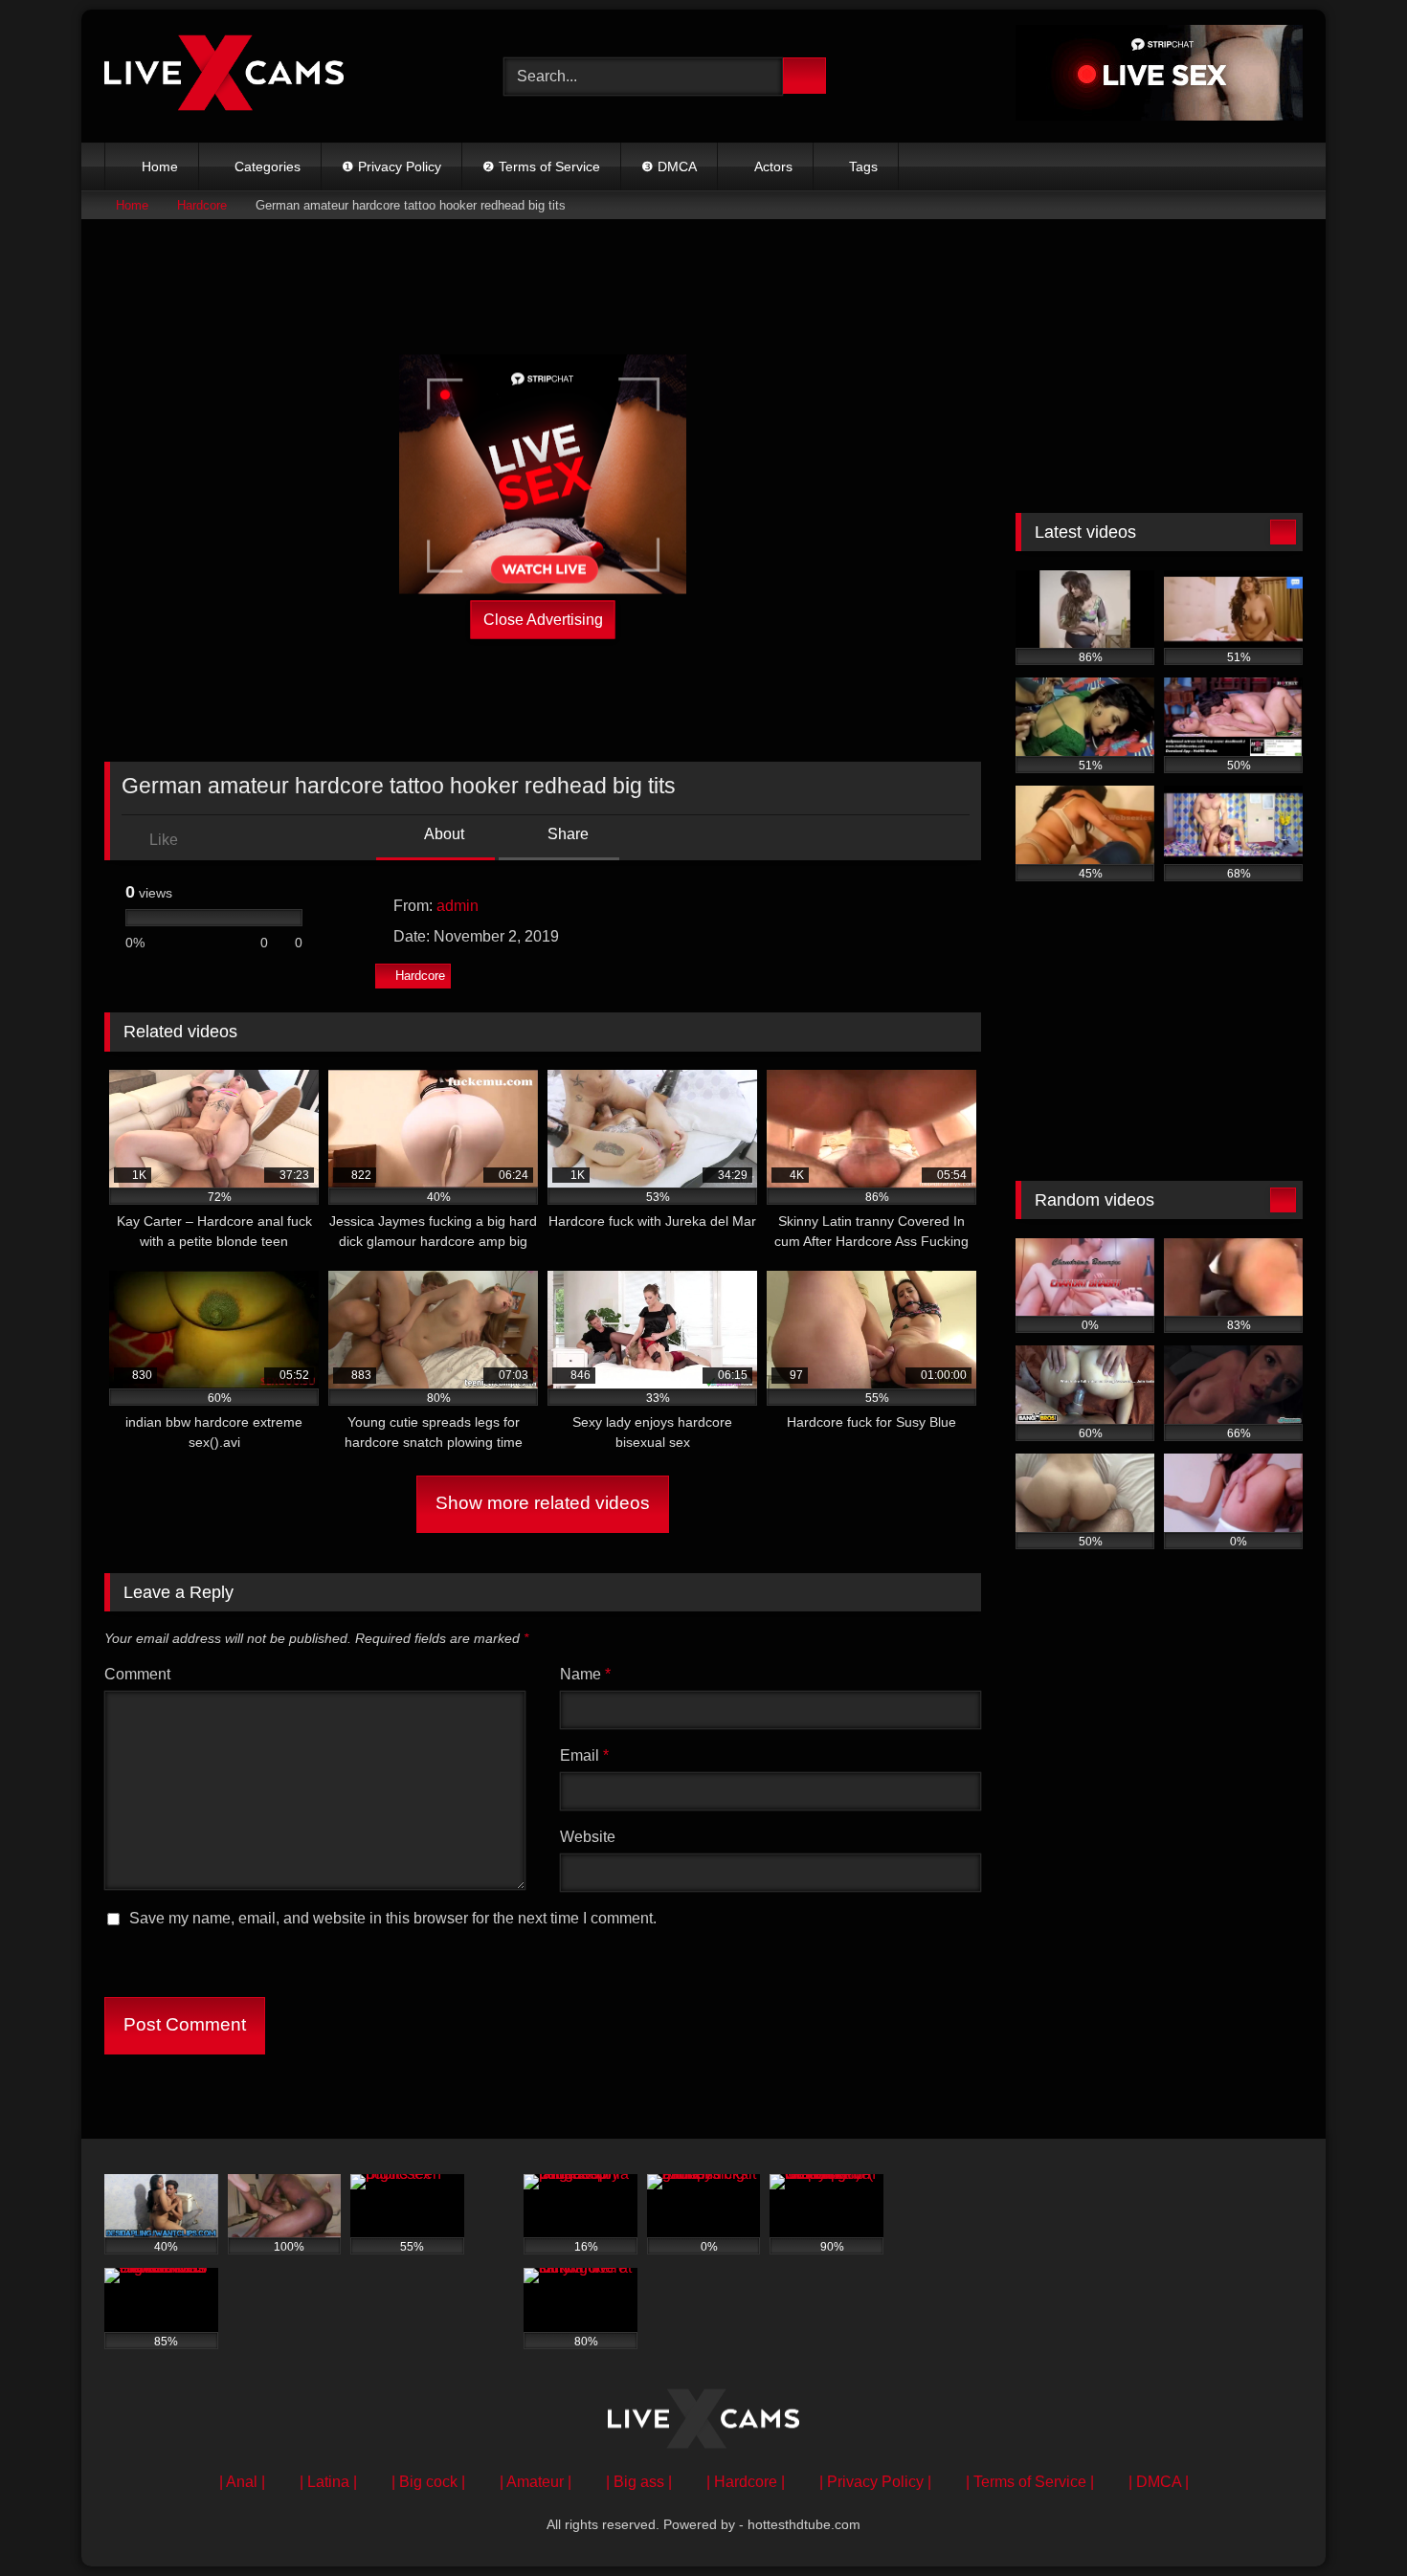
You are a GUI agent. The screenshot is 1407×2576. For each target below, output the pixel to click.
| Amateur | (536, 2482)
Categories (268, 167)
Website (588, 1837)
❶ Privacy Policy (391, 167)
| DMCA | (1159, 2482)
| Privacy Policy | (875, 2482)
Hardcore (202, 205)
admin (458, 906)
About (443, 834)
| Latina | (328, 2482)
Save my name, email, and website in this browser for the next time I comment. (393, 1918)
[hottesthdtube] (224, 76)
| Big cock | (428, 2482)
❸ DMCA (669, 167)
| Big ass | (639, 2482)
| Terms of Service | (1030, 2482)
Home (160, 167)
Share (566, 834)
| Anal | (242, 2482)
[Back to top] (1350, 2519)
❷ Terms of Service (541, 167)
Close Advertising (543, 619)
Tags (863, 167)
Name (585, 1674)
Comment (137, 1674)
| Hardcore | (746, 2482)
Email (584, 1755)
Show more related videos (543, 1503)
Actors (773, 167)
